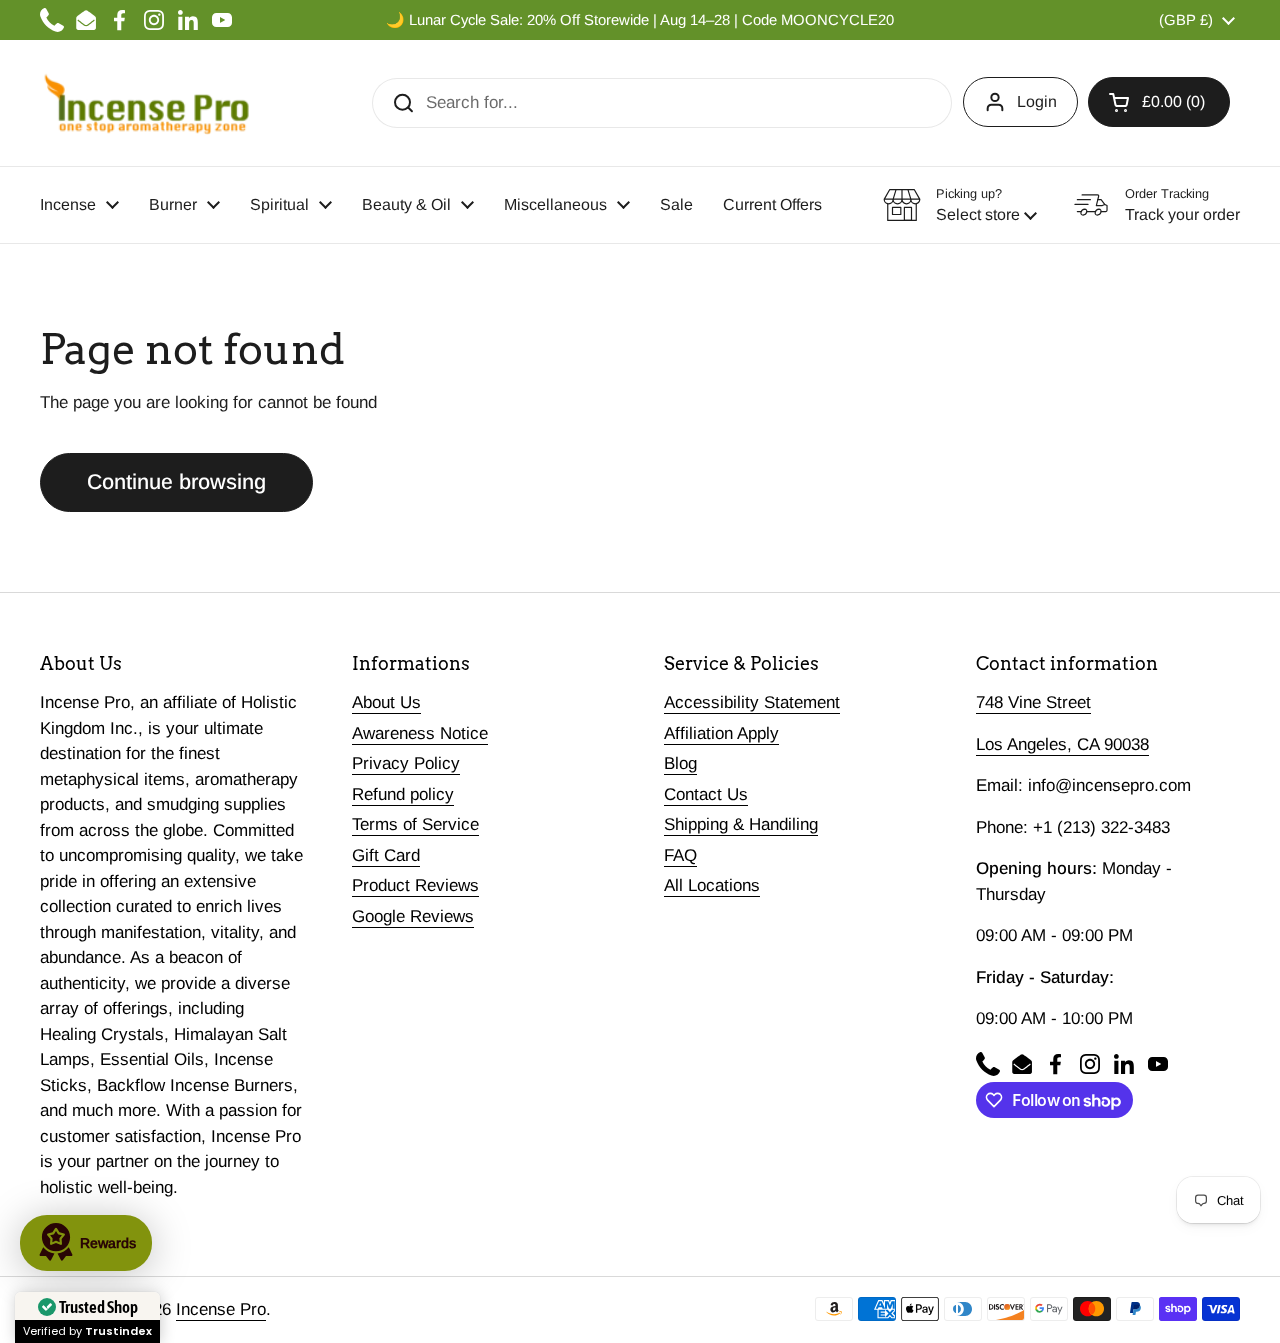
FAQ (680, 855)
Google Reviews (413, 916)
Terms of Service (415, 824)
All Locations (712, 885)
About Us (386, 702)
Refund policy (403, 794)
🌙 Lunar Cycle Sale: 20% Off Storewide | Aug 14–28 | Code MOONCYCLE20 (640, 20)
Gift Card (386, 855)
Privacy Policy (406, 763)
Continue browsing (176, 482)
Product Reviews (415, 885)
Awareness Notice (420, 733)
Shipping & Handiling (741, 824)
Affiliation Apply (721, 733)
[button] (1159, 102)
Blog (680, 763)
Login (1037, 101)
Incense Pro (221, 1309)
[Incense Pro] (145, 103)
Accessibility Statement (752, 702)
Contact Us (706, 794)
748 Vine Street (1033, 702)
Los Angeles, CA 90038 (1062, 744)
